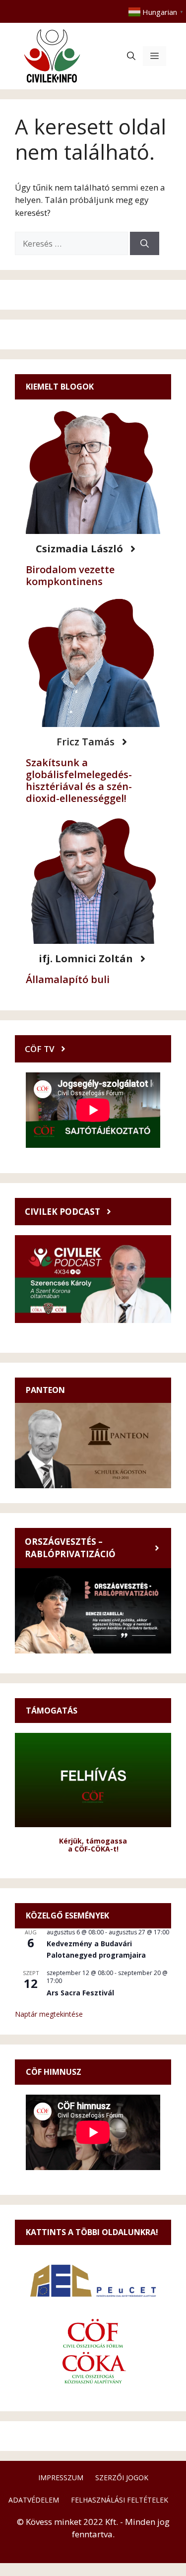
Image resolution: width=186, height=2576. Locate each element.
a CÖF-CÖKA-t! (93, 1849)
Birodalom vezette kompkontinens (70, 575)
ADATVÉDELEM (34, 2500)
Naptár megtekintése (49, 2014)
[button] (131, 56)
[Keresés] (145, 244)
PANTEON (45, 1390)
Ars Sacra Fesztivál (80, 1993)
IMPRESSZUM (61, 2477)
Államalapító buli (68, 979)
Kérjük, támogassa (93, 1841)
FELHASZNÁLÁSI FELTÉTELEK (120, 2500)
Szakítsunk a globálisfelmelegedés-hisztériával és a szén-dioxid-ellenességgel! (79, 780)
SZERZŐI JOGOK (122, 2477)
